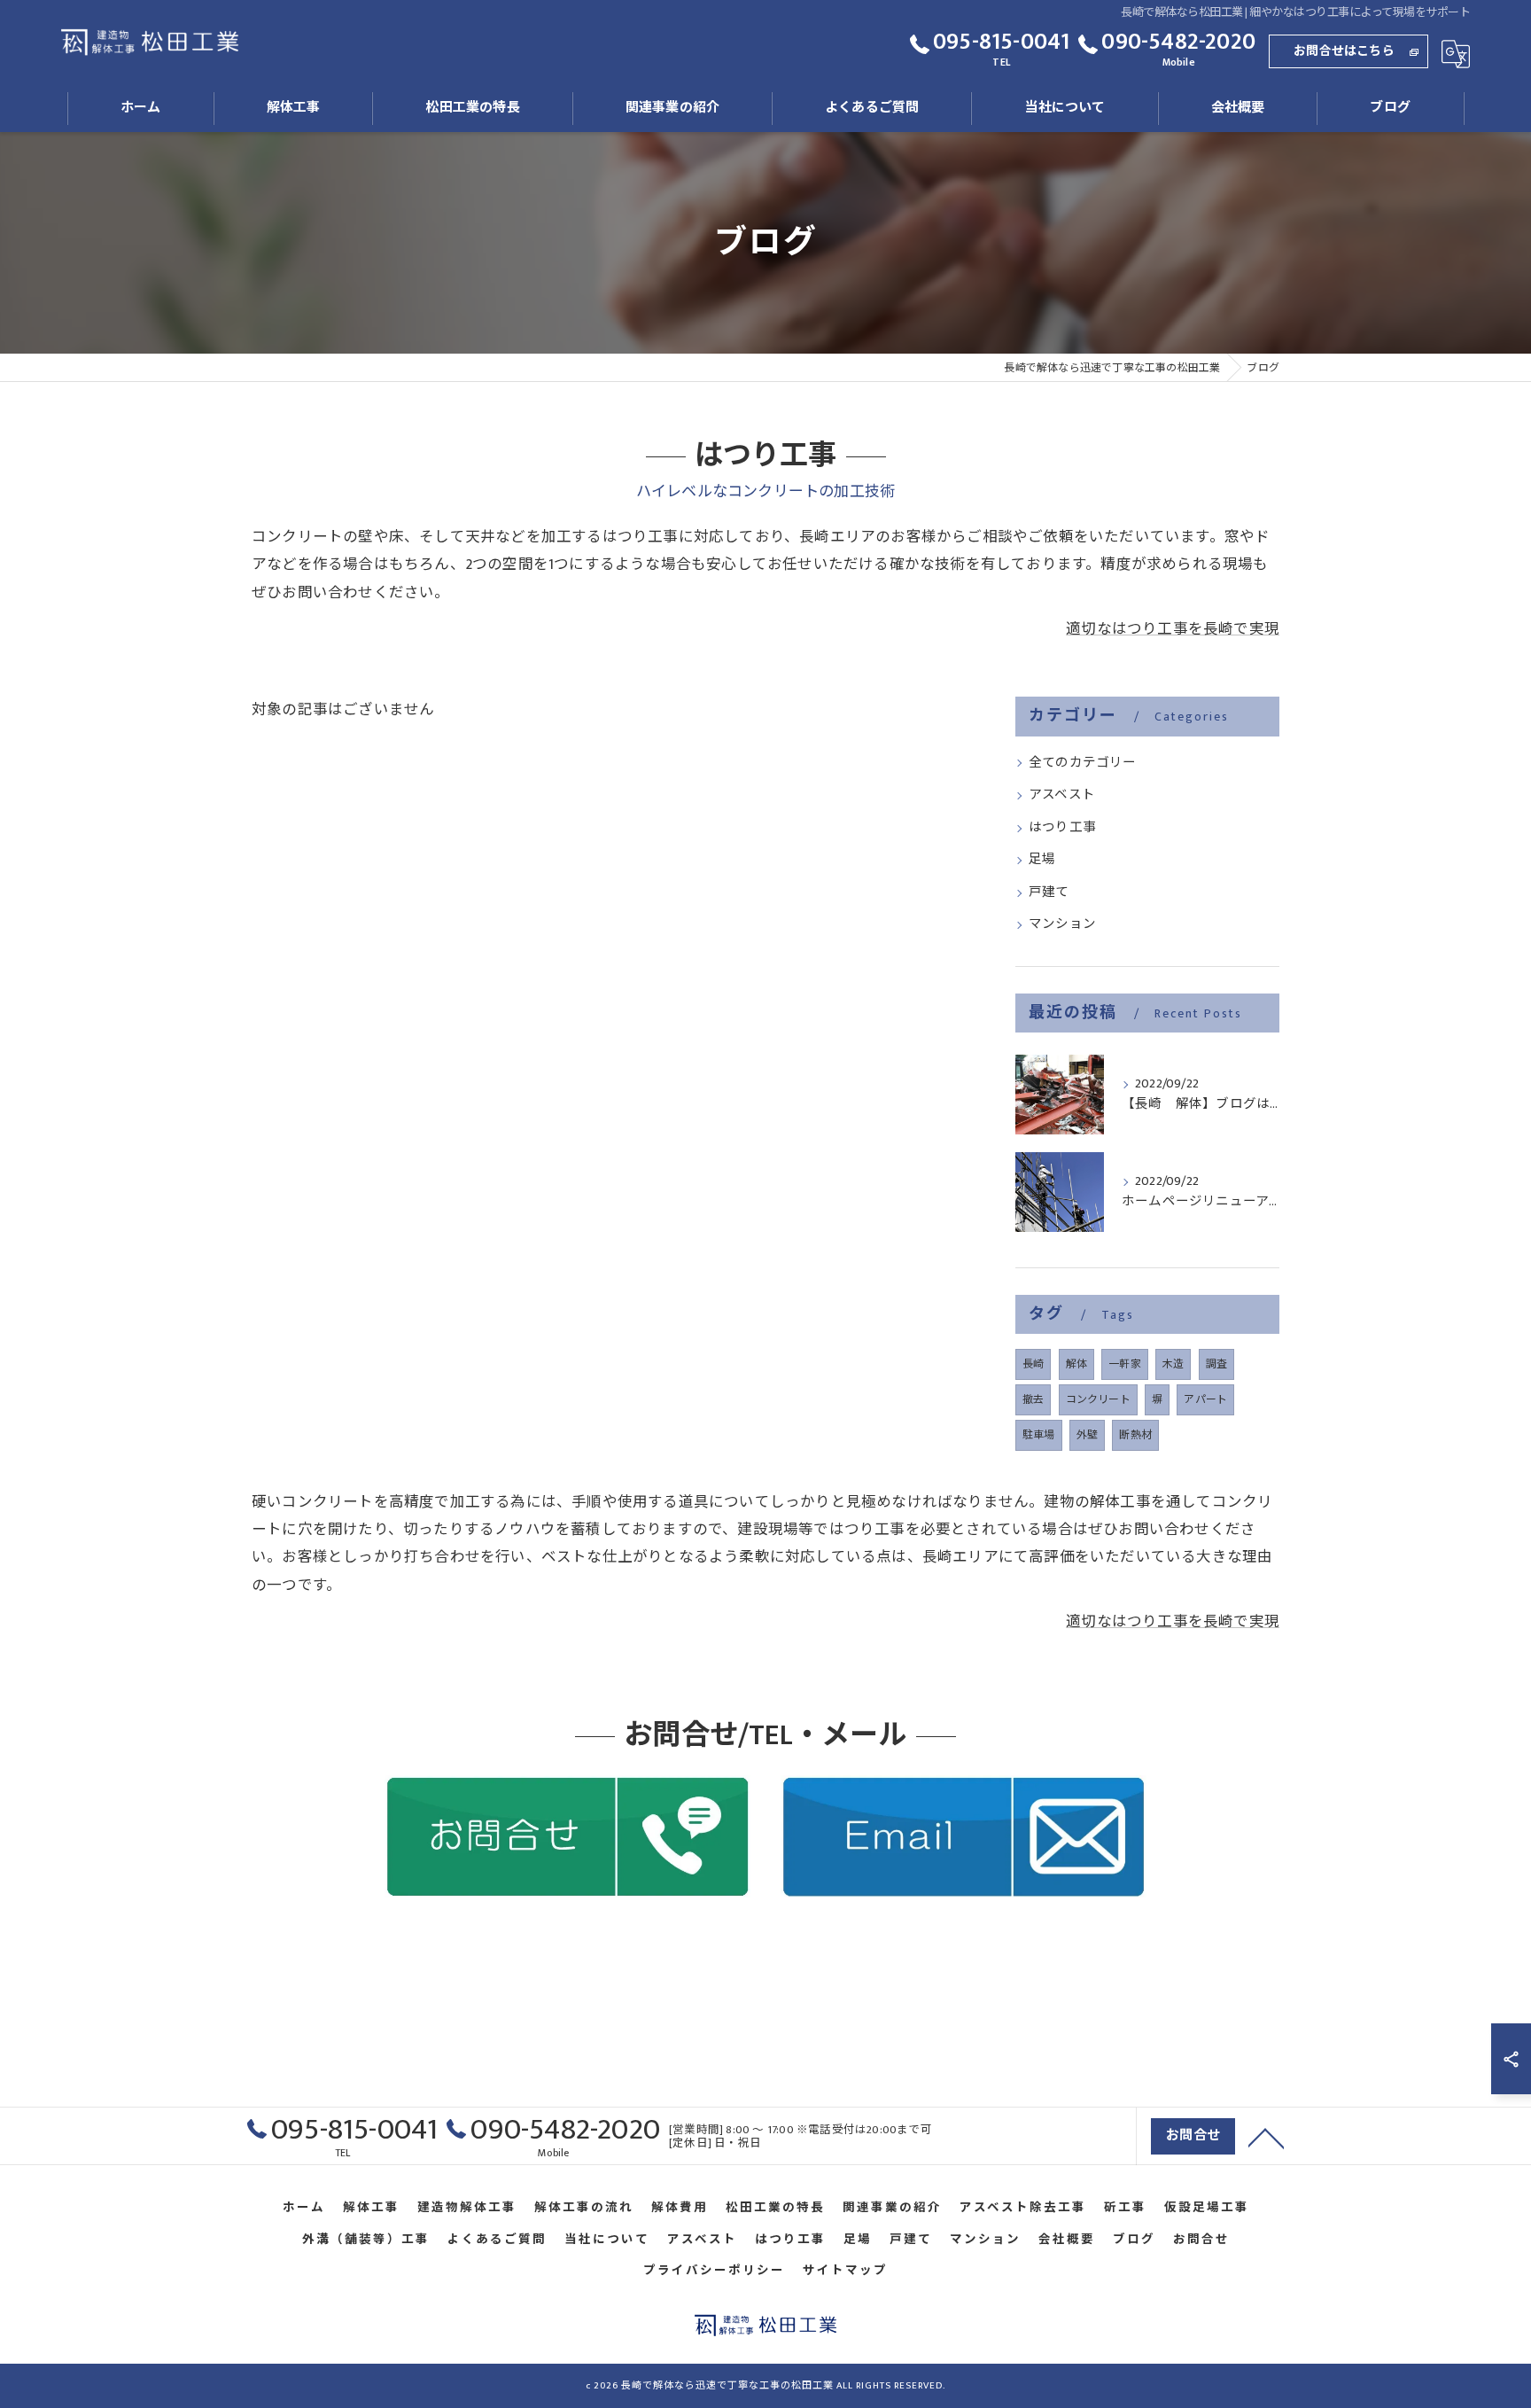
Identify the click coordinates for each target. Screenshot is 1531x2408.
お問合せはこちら (1344, 51)
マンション (1062, 924)
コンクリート (1098, 1399)
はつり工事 (1062, 828)
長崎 (1033, 1364)
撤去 (1033, 1399)
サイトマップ (845, 2271)
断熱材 (1135, 1435)
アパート (1205, 1399)
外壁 (1087, 1435)
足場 (1042, 860)
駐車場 (1039, 1435)
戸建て (1049, 892)
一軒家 (1125, 1364)
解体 (1076, 1364)
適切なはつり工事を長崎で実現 (1173, 629)
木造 (1173, 1364)
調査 (1216, 1364)
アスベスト (1062, 795)
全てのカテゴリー (1083, 763)
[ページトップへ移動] (1266, 2137)
